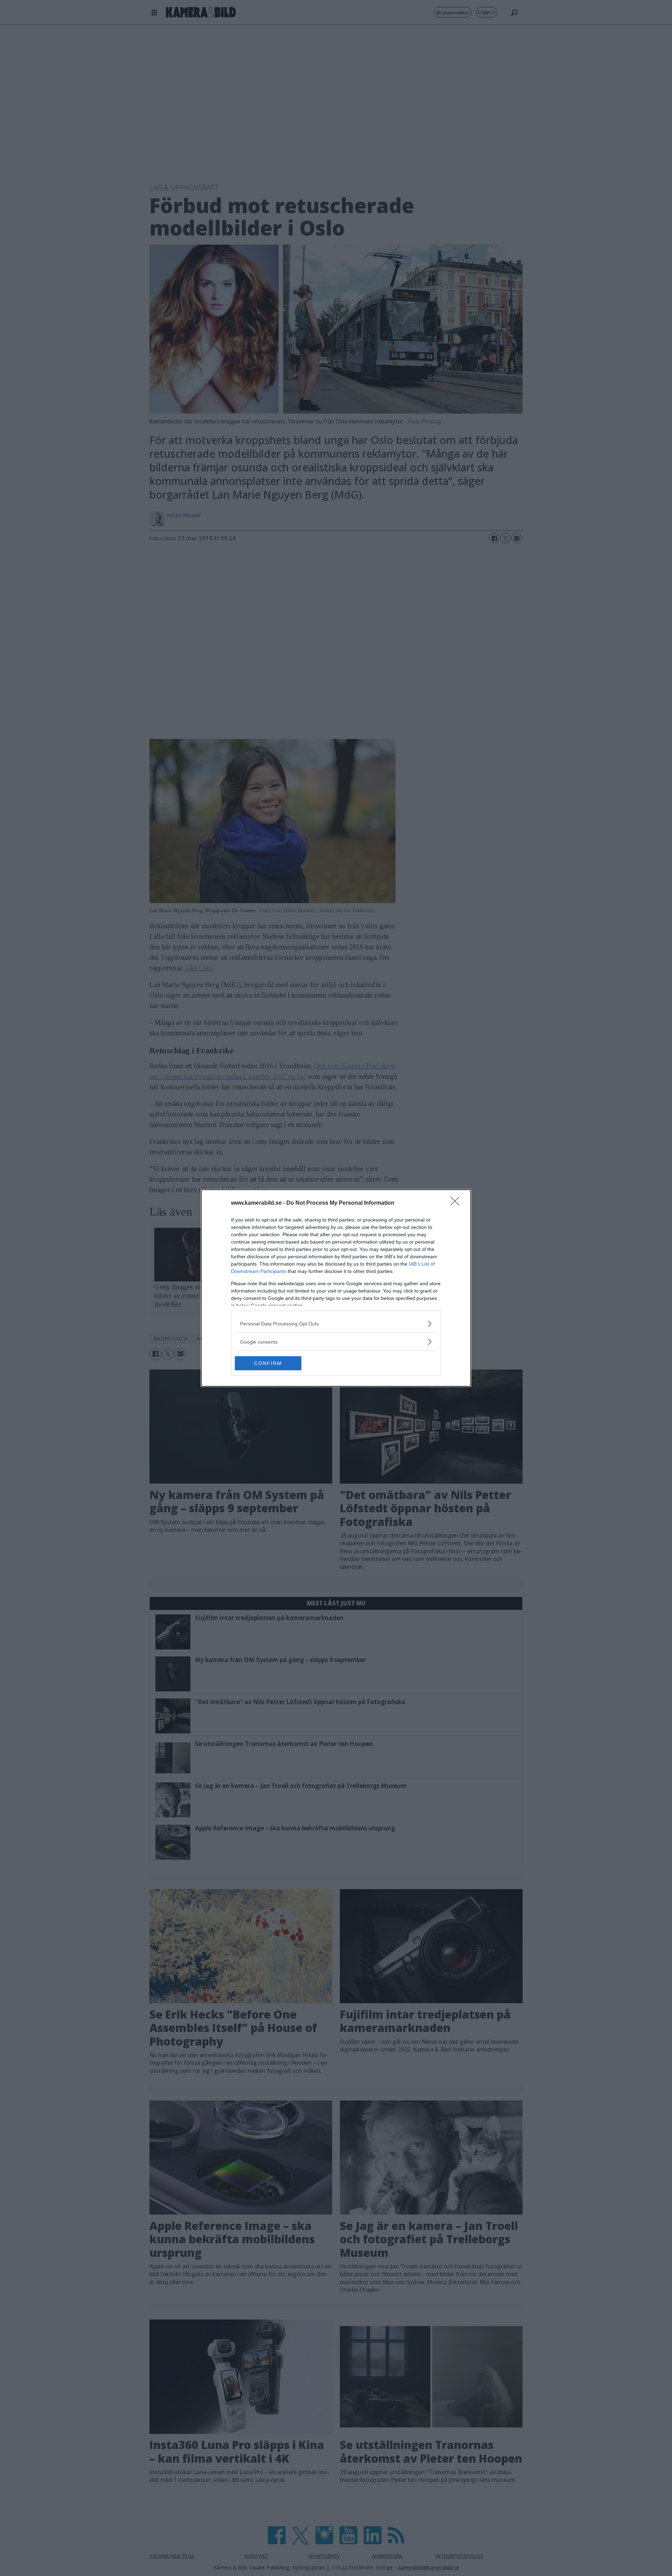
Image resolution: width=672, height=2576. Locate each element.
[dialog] (336, 1288)
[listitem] (336, 1324)
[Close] (457, 1203)
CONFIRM (268, 1363)
